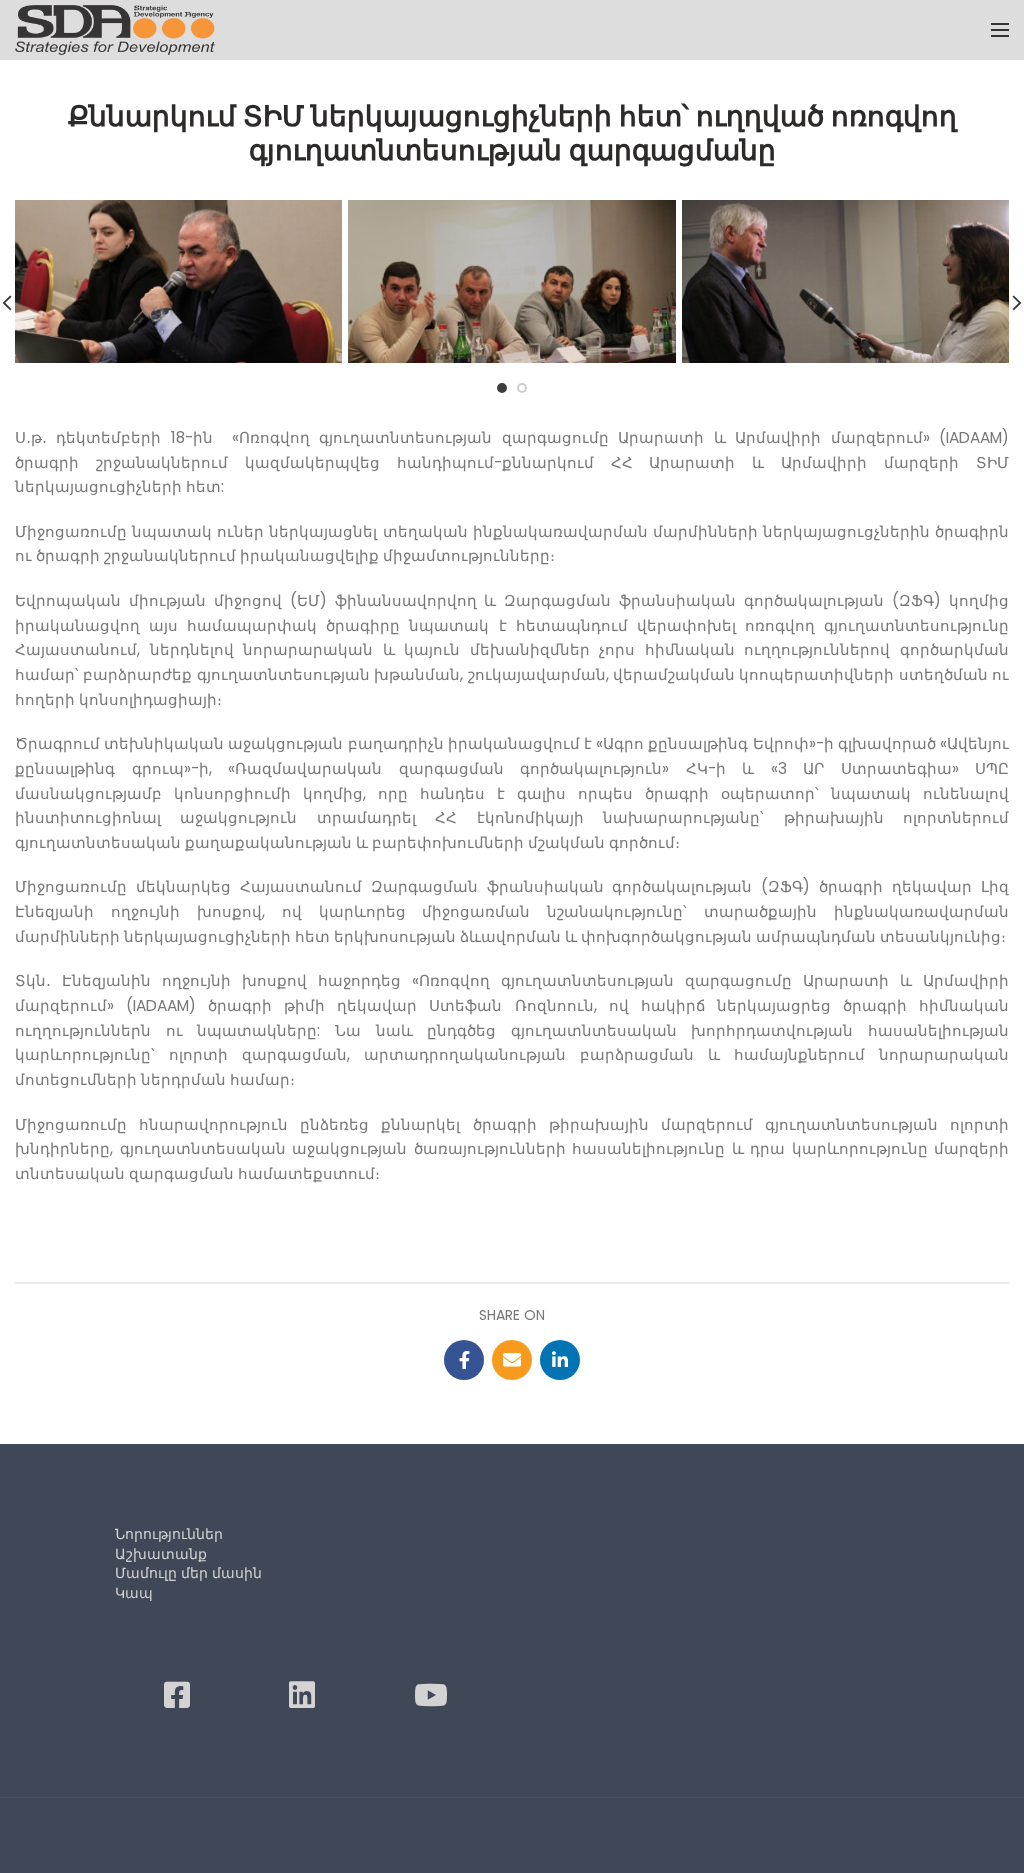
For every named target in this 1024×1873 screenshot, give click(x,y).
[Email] (512, 1360)
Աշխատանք (161, 1554)
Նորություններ (169, 1534)
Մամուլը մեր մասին (188, 1573)
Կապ (134, 1593)
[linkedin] (560, 1360)
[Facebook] (464, 1360)
